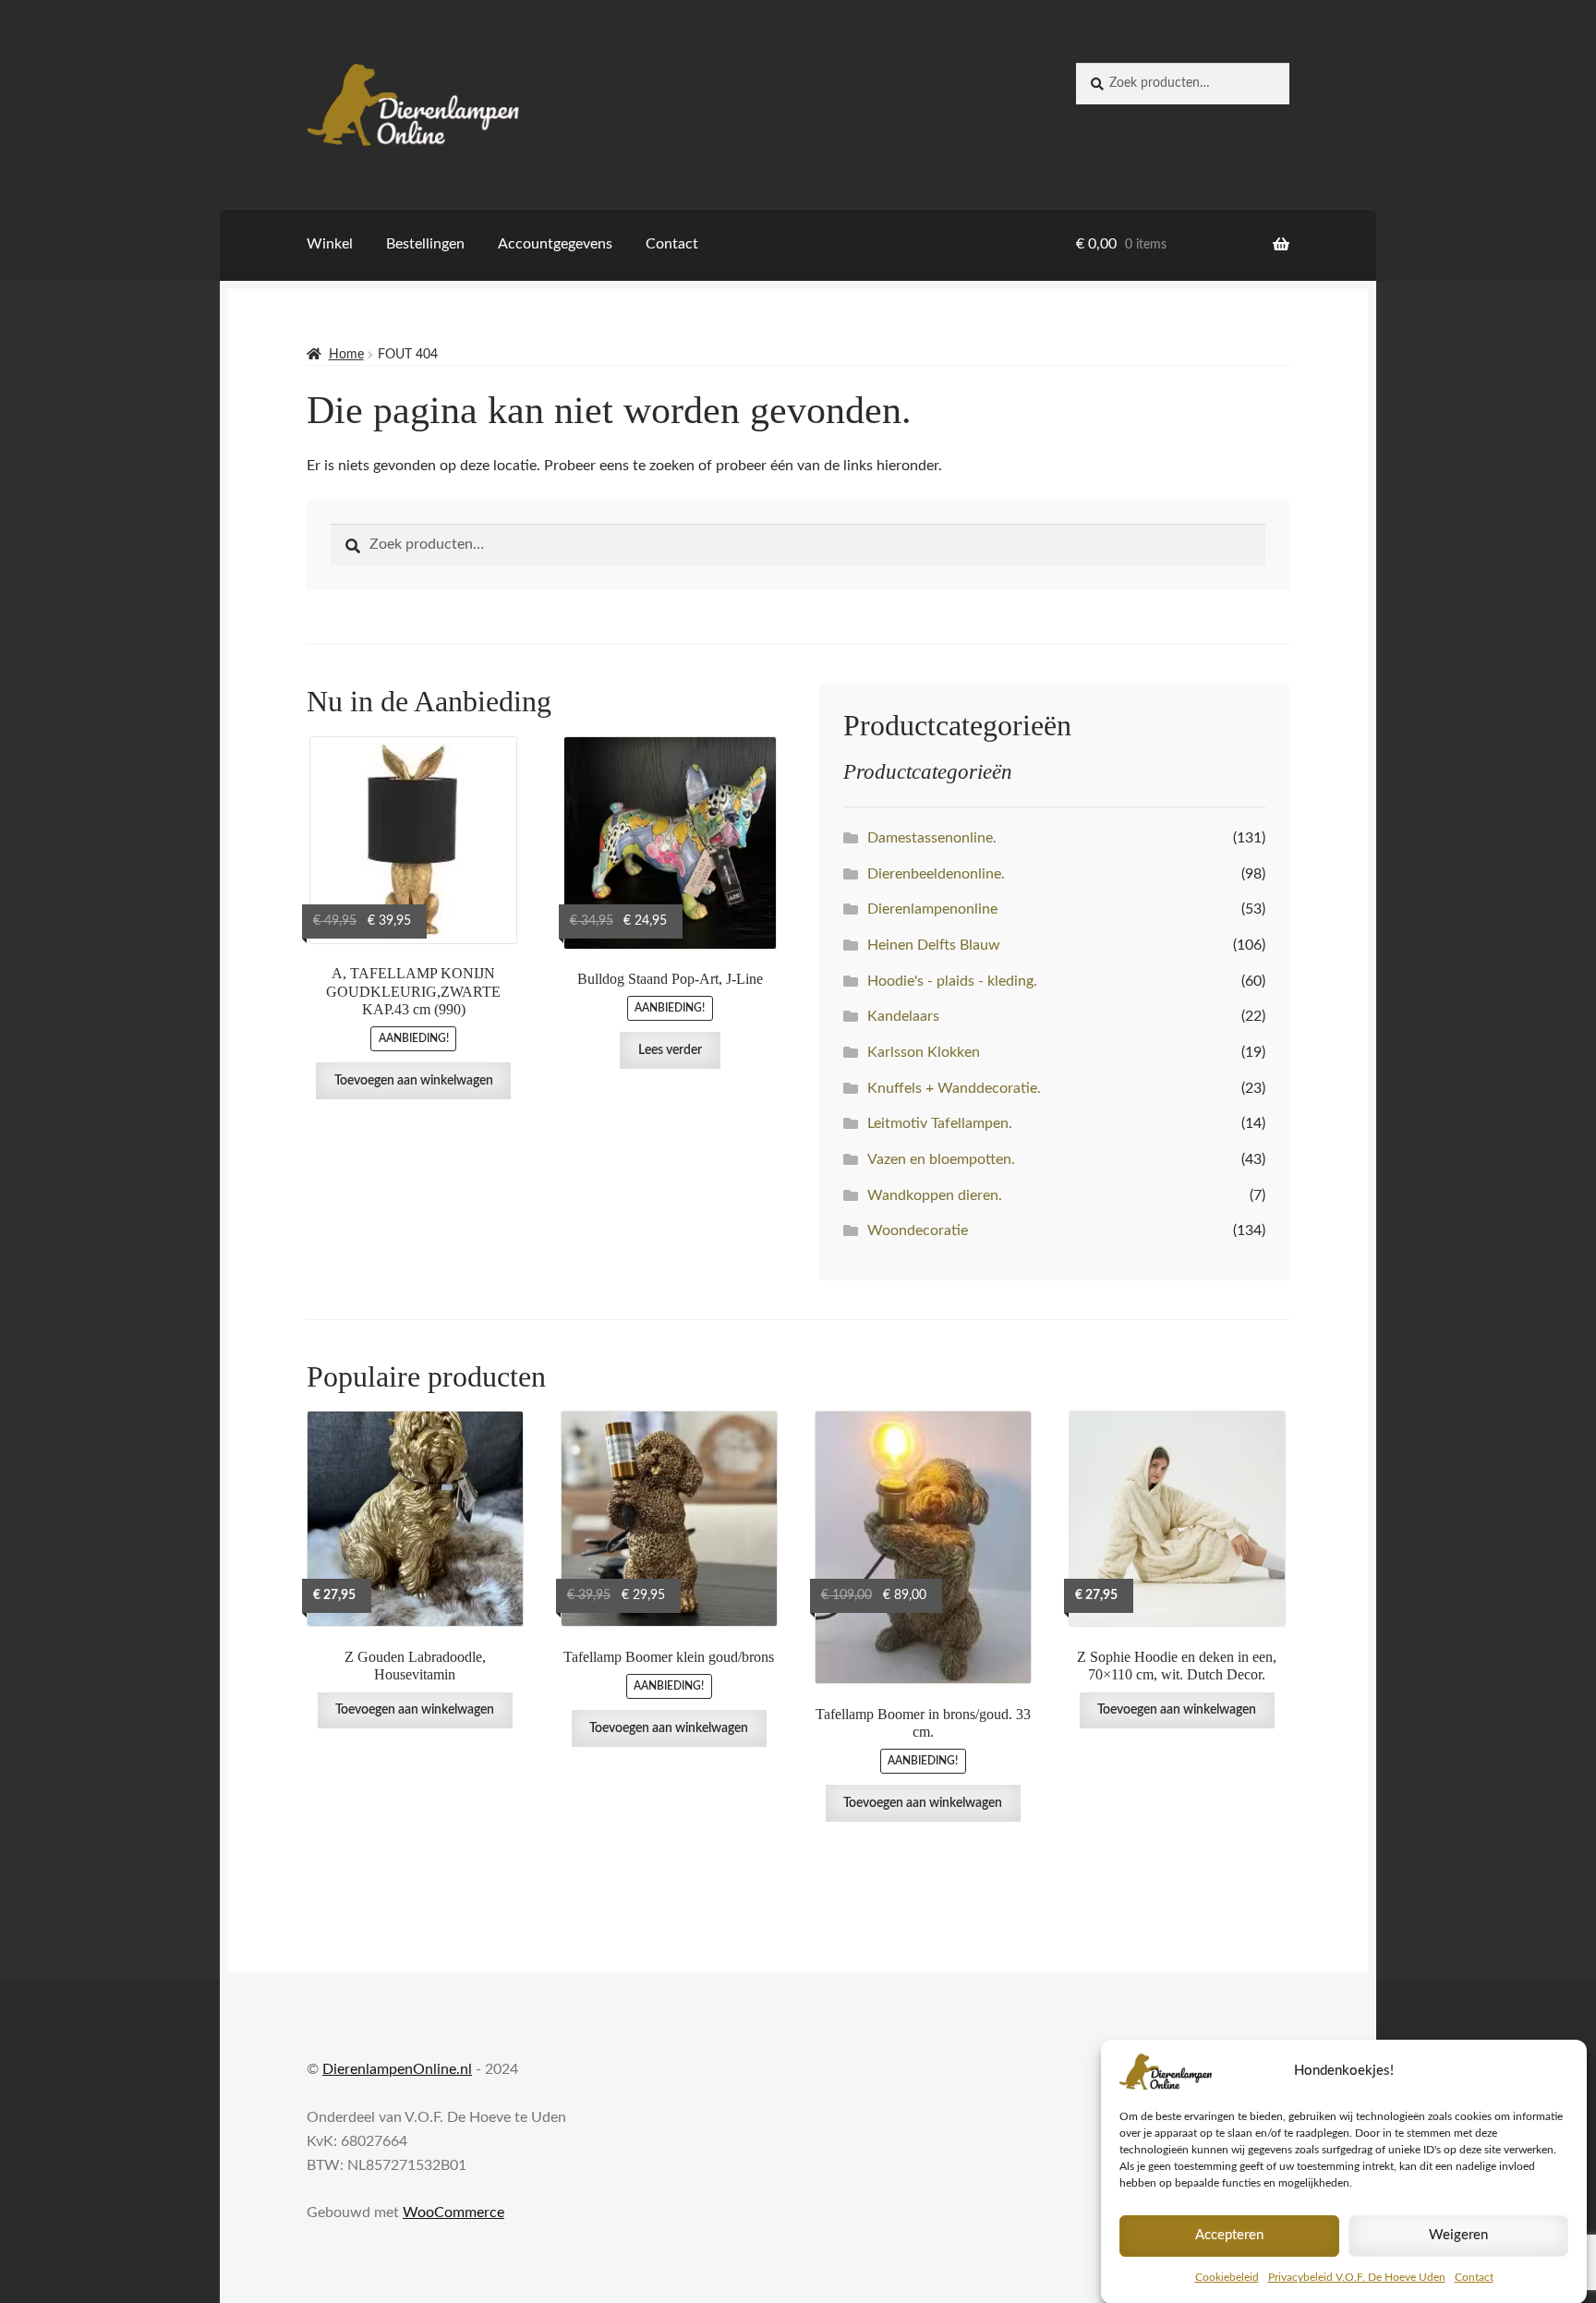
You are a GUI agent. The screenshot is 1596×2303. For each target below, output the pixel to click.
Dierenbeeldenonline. (936, 874)
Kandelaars (903, 1016)
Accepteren (1229, 2235)
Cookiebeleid (1227, 2277)
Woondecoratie (918, 1230)
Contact (1474, 2277)
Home (346, 355)
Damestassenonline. (932, 838)
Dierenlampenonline (932, 909)
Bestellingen (425, 244)
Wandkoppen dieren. (935, 1195)
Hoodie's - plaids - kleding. (952, 981)
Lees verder (670, 1050)
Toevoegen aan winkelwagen (414, 1081)
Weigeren (1458, 2235)
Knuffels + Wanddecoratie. (954, 1088)
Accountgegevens (555, 244)
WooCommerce (453, 2212)
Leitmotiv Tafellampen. (940, 1123)
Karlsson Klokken (924, 1052)
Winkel (330, 244)
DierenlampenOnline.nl (397, 2069)
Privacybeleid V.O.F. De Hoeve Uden (1357, 2277)
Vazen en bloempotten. (941, 1159)
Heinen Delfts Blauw (934, 945)
